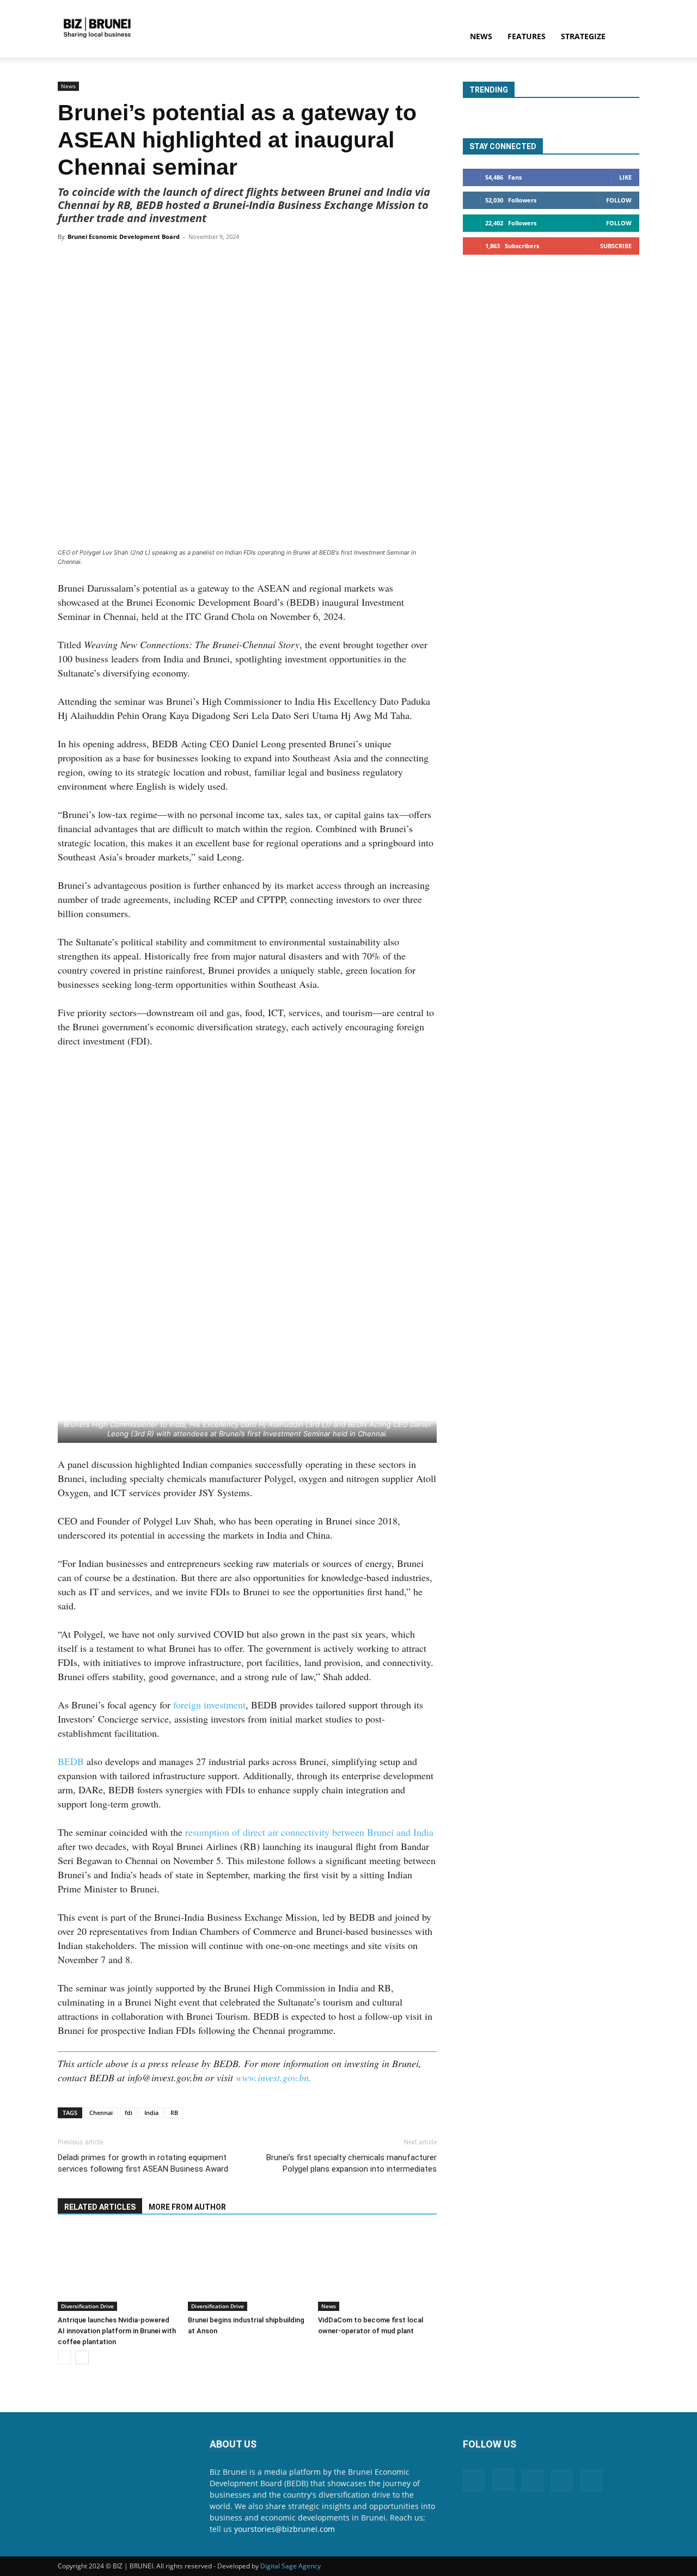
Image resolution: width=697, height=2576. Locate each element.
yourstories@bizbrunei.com (285, 2529)
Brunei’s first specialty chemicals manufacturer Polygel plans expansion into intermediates (351, 2163)
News (481, 36)
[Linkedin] (210, 261)
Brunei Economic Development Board (124, 236)
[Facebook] (134, 261)
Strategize (583, 36)
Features (527, 36)
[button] (626, 37)
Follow (619, 200)
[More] (260, 261)
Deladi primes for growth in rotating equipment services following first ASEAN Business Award (143, 2163)
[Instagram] (503, 2480)
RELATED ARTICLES (100, 2207)
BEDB (72, 1761)
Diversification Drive (87, 2306)
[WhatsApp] (185, 261)
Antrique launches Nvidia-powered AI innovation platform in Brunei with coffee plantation (117, 2331)
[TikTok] (562, 2480)
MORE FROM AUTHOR (187, 2207)
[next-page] (82, 2357)
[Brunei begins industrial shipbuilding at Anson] (247, 2270)
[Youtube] (591, 2480)
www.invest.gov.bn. (274, 2077)
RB (174, 2113)
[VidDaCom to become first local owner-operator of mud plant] (377, 2270)
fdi (129, 2113)
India (151, 2113)
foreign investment (209, 1705)
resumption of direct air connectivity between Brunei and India (309, 1832)
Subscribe (616, 246)
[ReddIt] (235, 261)
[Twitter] (160, 261)
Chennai (101, 2113)
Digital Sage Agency (291, 2566)
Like (625, 177)
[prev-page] (65, 2357)
